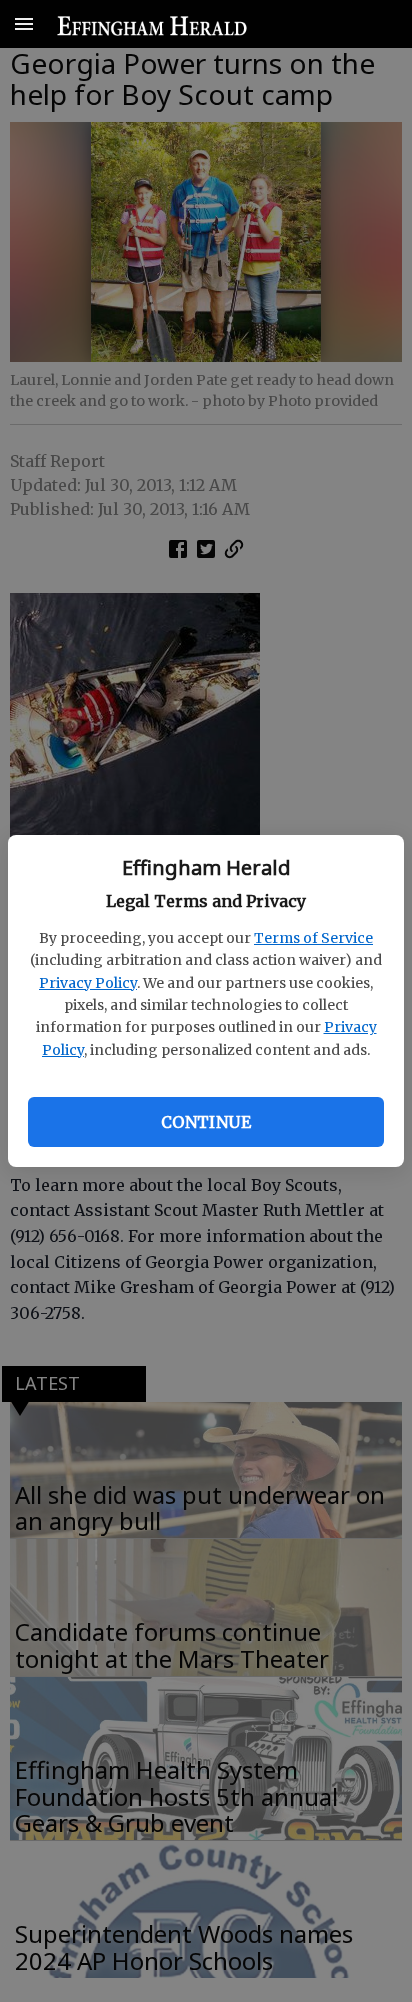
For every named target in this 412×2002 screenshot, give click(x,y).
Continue (206, 1122)
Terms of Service (313, 938)
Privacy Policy (88, 983)
